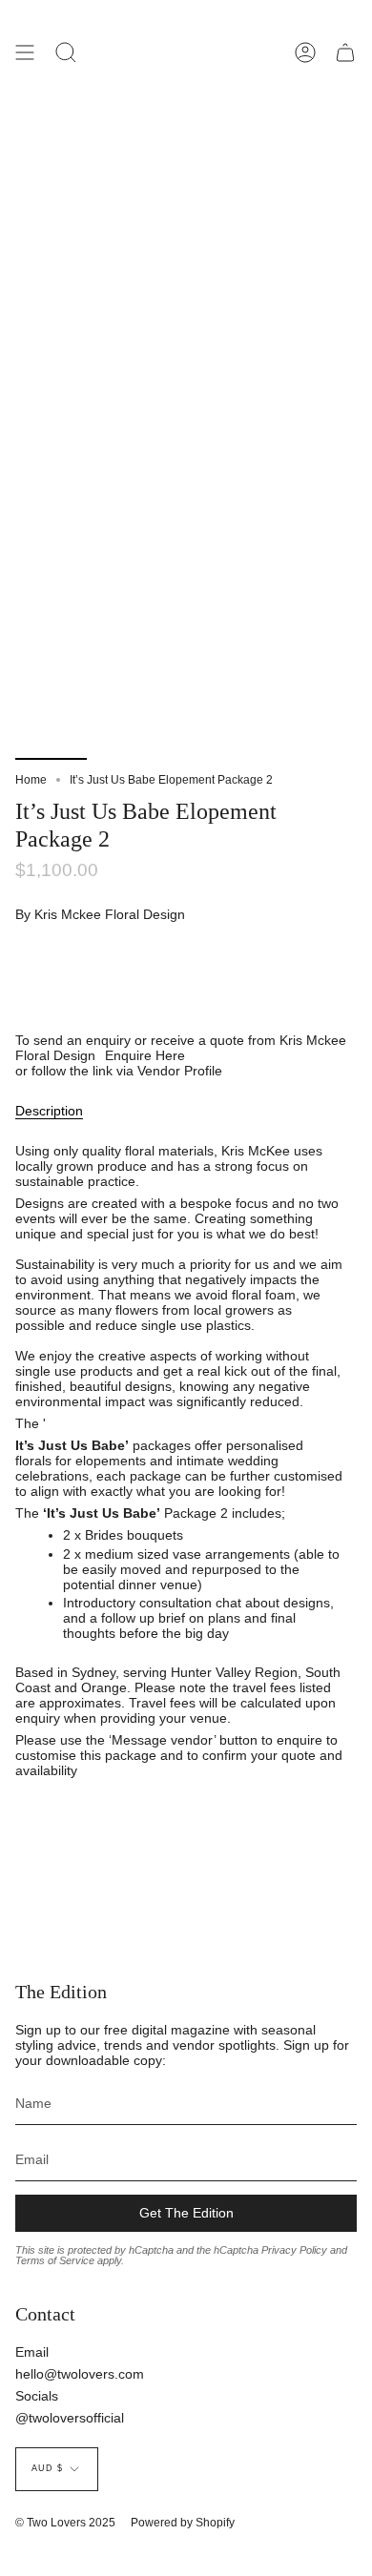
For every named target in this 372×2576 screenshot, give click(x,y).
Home (31, 780)
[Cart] (345, 52)
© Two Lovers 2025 (65, 2523)
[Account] (305, 52)
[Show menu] (25, 52)
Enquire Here (145, 1055)
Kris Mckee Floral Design (110, 914)
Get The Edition (186, 2213)
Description (49, 1111)
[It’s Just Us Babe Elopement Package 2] (51, 715)
